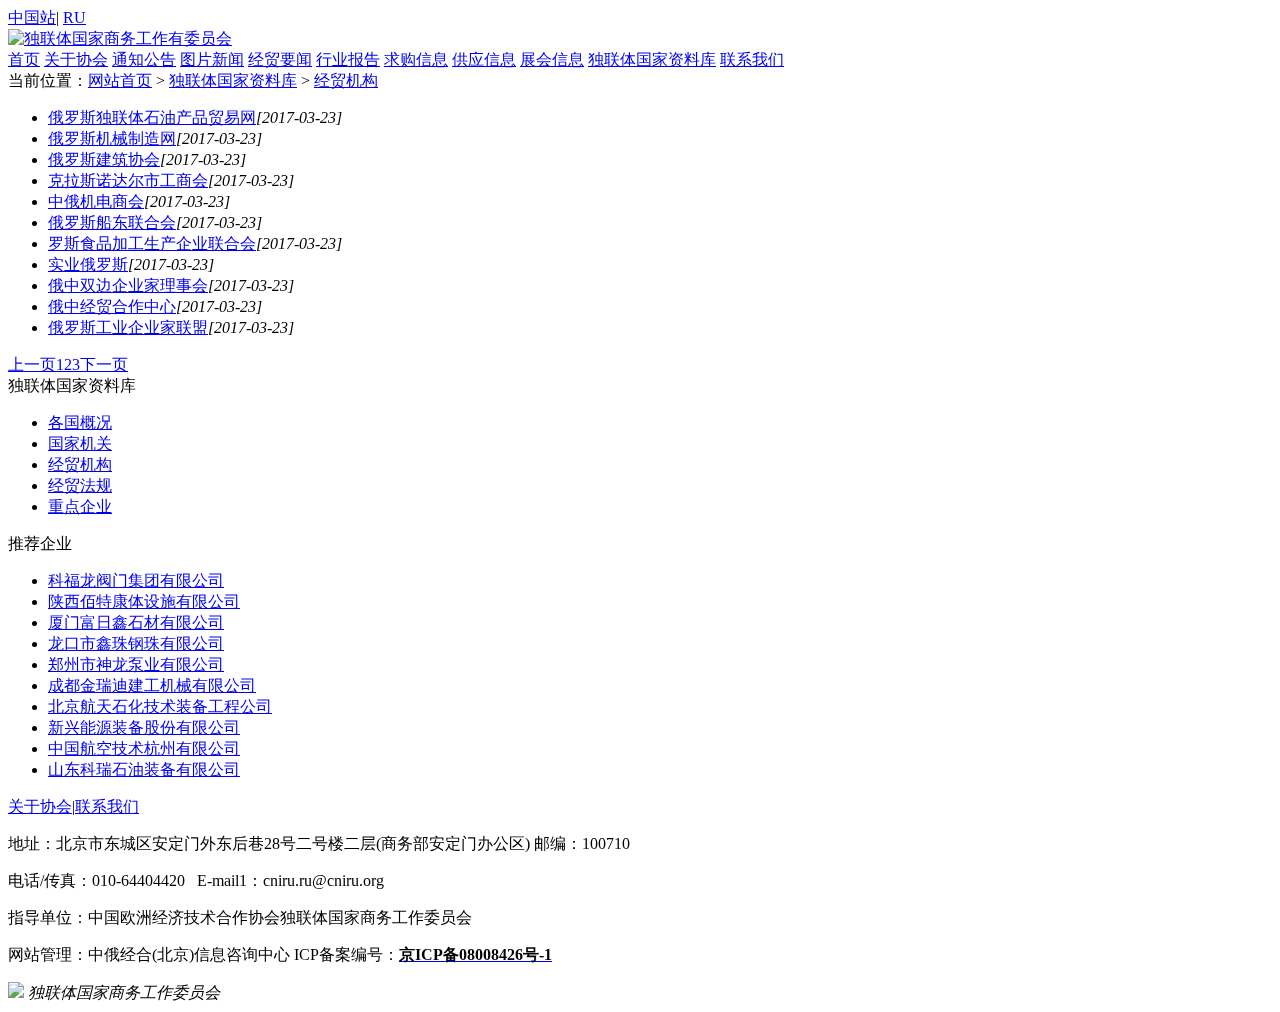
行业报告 (348, 59)
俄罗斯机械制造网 (112, 138)
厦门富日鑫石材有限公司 (136, 622)
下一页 (104, 364)
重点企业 (80, 506)
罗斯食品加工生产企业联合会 (152, 243)
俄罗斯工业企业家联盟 (128, 327)
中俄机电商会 (96, 201)
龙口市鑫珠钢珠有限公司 (136, 643)
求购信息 (416, 59)
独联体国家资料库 (652, 59)
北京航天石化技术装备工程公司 (160, 706)
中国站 (32, 17)
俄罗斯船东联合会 (112, 222)
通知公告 (144, 59)
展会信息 (552, 59)
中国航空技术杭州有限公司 (144, 748)
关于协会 (76, 59)
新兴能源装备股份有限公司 (144, 727)
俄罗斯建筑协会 (104, 159)
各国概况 (80, 422)
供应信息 (484, 59)
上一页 (32, 364)
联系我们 (752, 59)
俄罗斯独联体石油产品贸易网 (152, 117)
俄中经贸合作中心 (112, 306)
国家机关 (80, 443)
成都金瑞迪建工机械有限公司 (152, 685)
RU (74, 17)
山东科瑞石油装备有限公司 (144, 769)
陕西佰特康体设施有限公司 (144, 601)
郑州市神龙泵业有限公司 (136, 664)
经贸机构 (346, 80)
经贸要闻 (280, 59)
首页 (24, 59)
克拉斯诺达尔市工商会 (128, 180)
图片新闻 (212, 59)
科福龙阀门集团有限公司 (136, 580)
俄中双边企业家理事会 (128, 285)
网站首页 (120, 80)
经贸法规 (80, 485)
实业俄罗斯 (88, 264)
